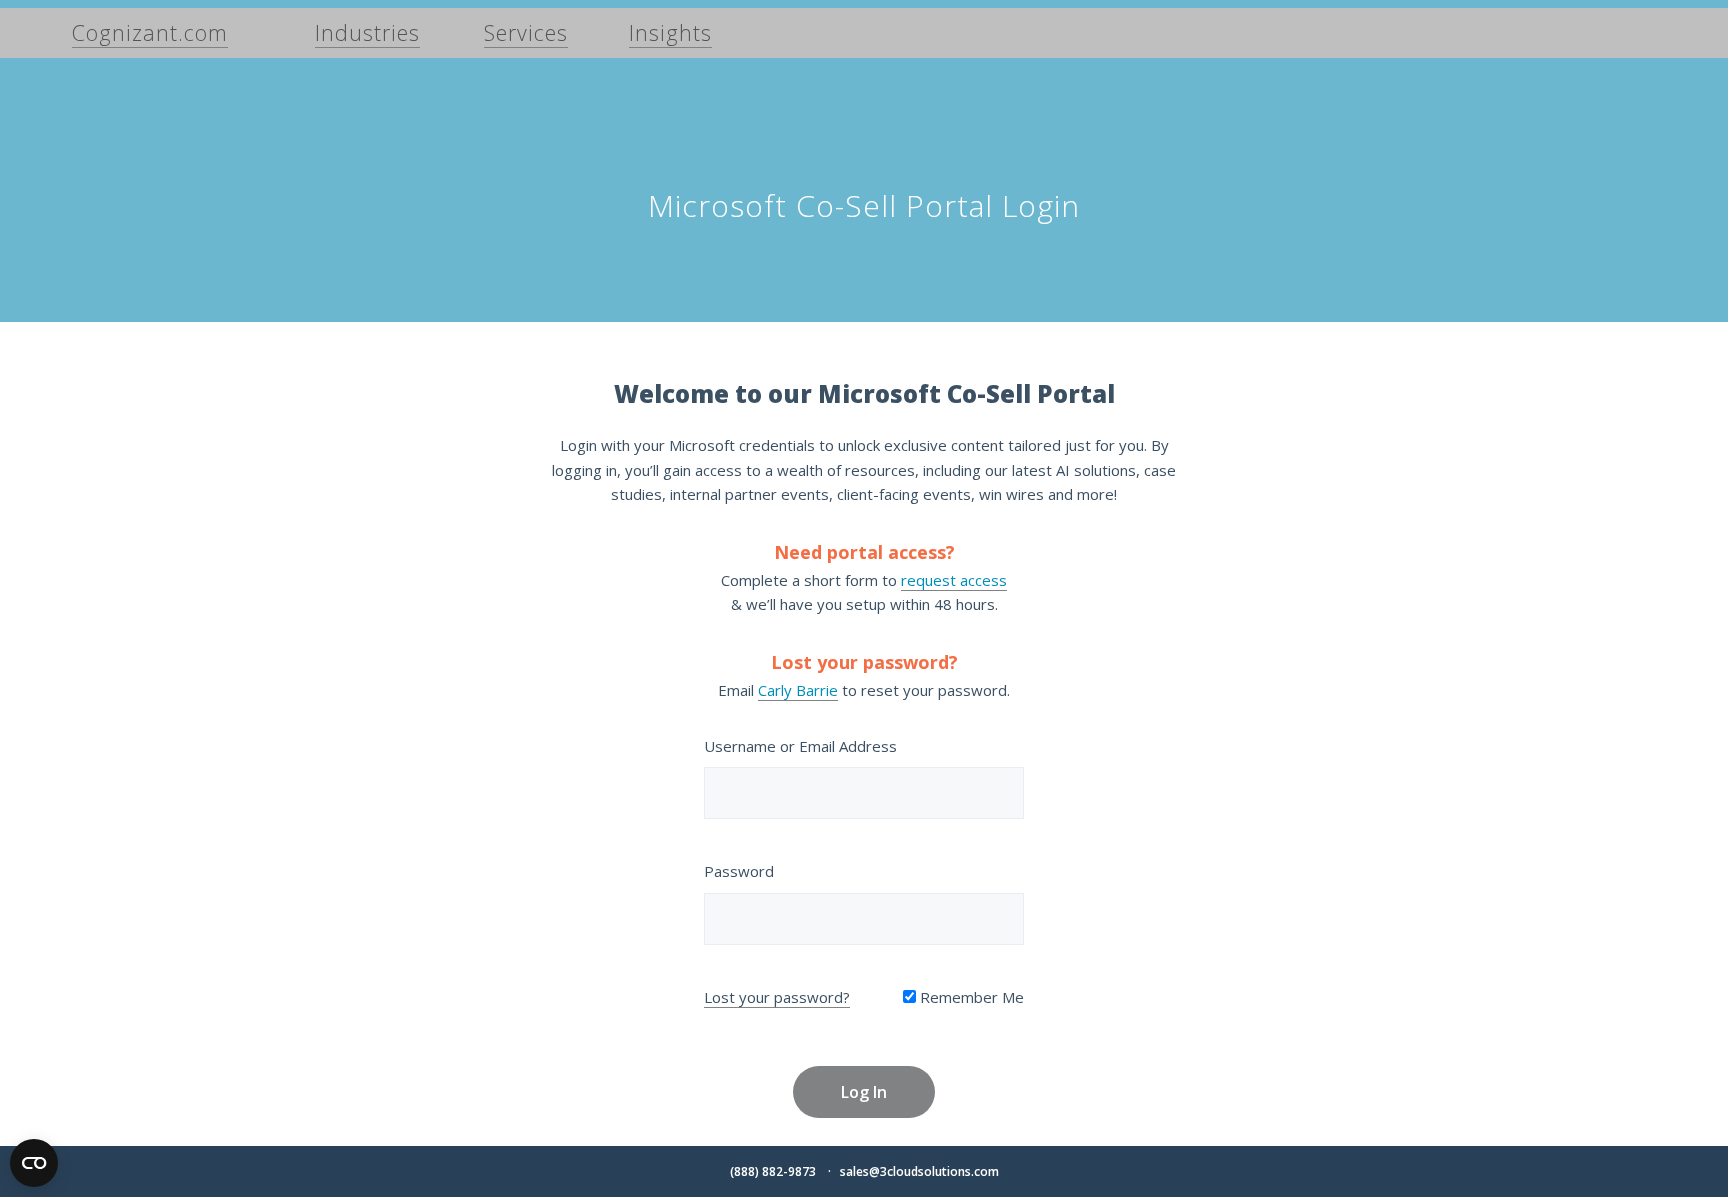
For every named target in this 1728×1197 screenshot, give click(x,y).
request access (954, 580)
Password (739, 871)
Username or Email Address (800, 746)
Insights (670, 32)
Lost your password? (777, 997)
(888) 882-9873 (773, 1171)
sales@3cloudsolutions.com (919, 1171)
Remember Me (970, 997)
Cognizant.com (150, 32)
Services (526, 32)
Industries (367, 32)
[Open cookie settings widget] (34, 1163)
